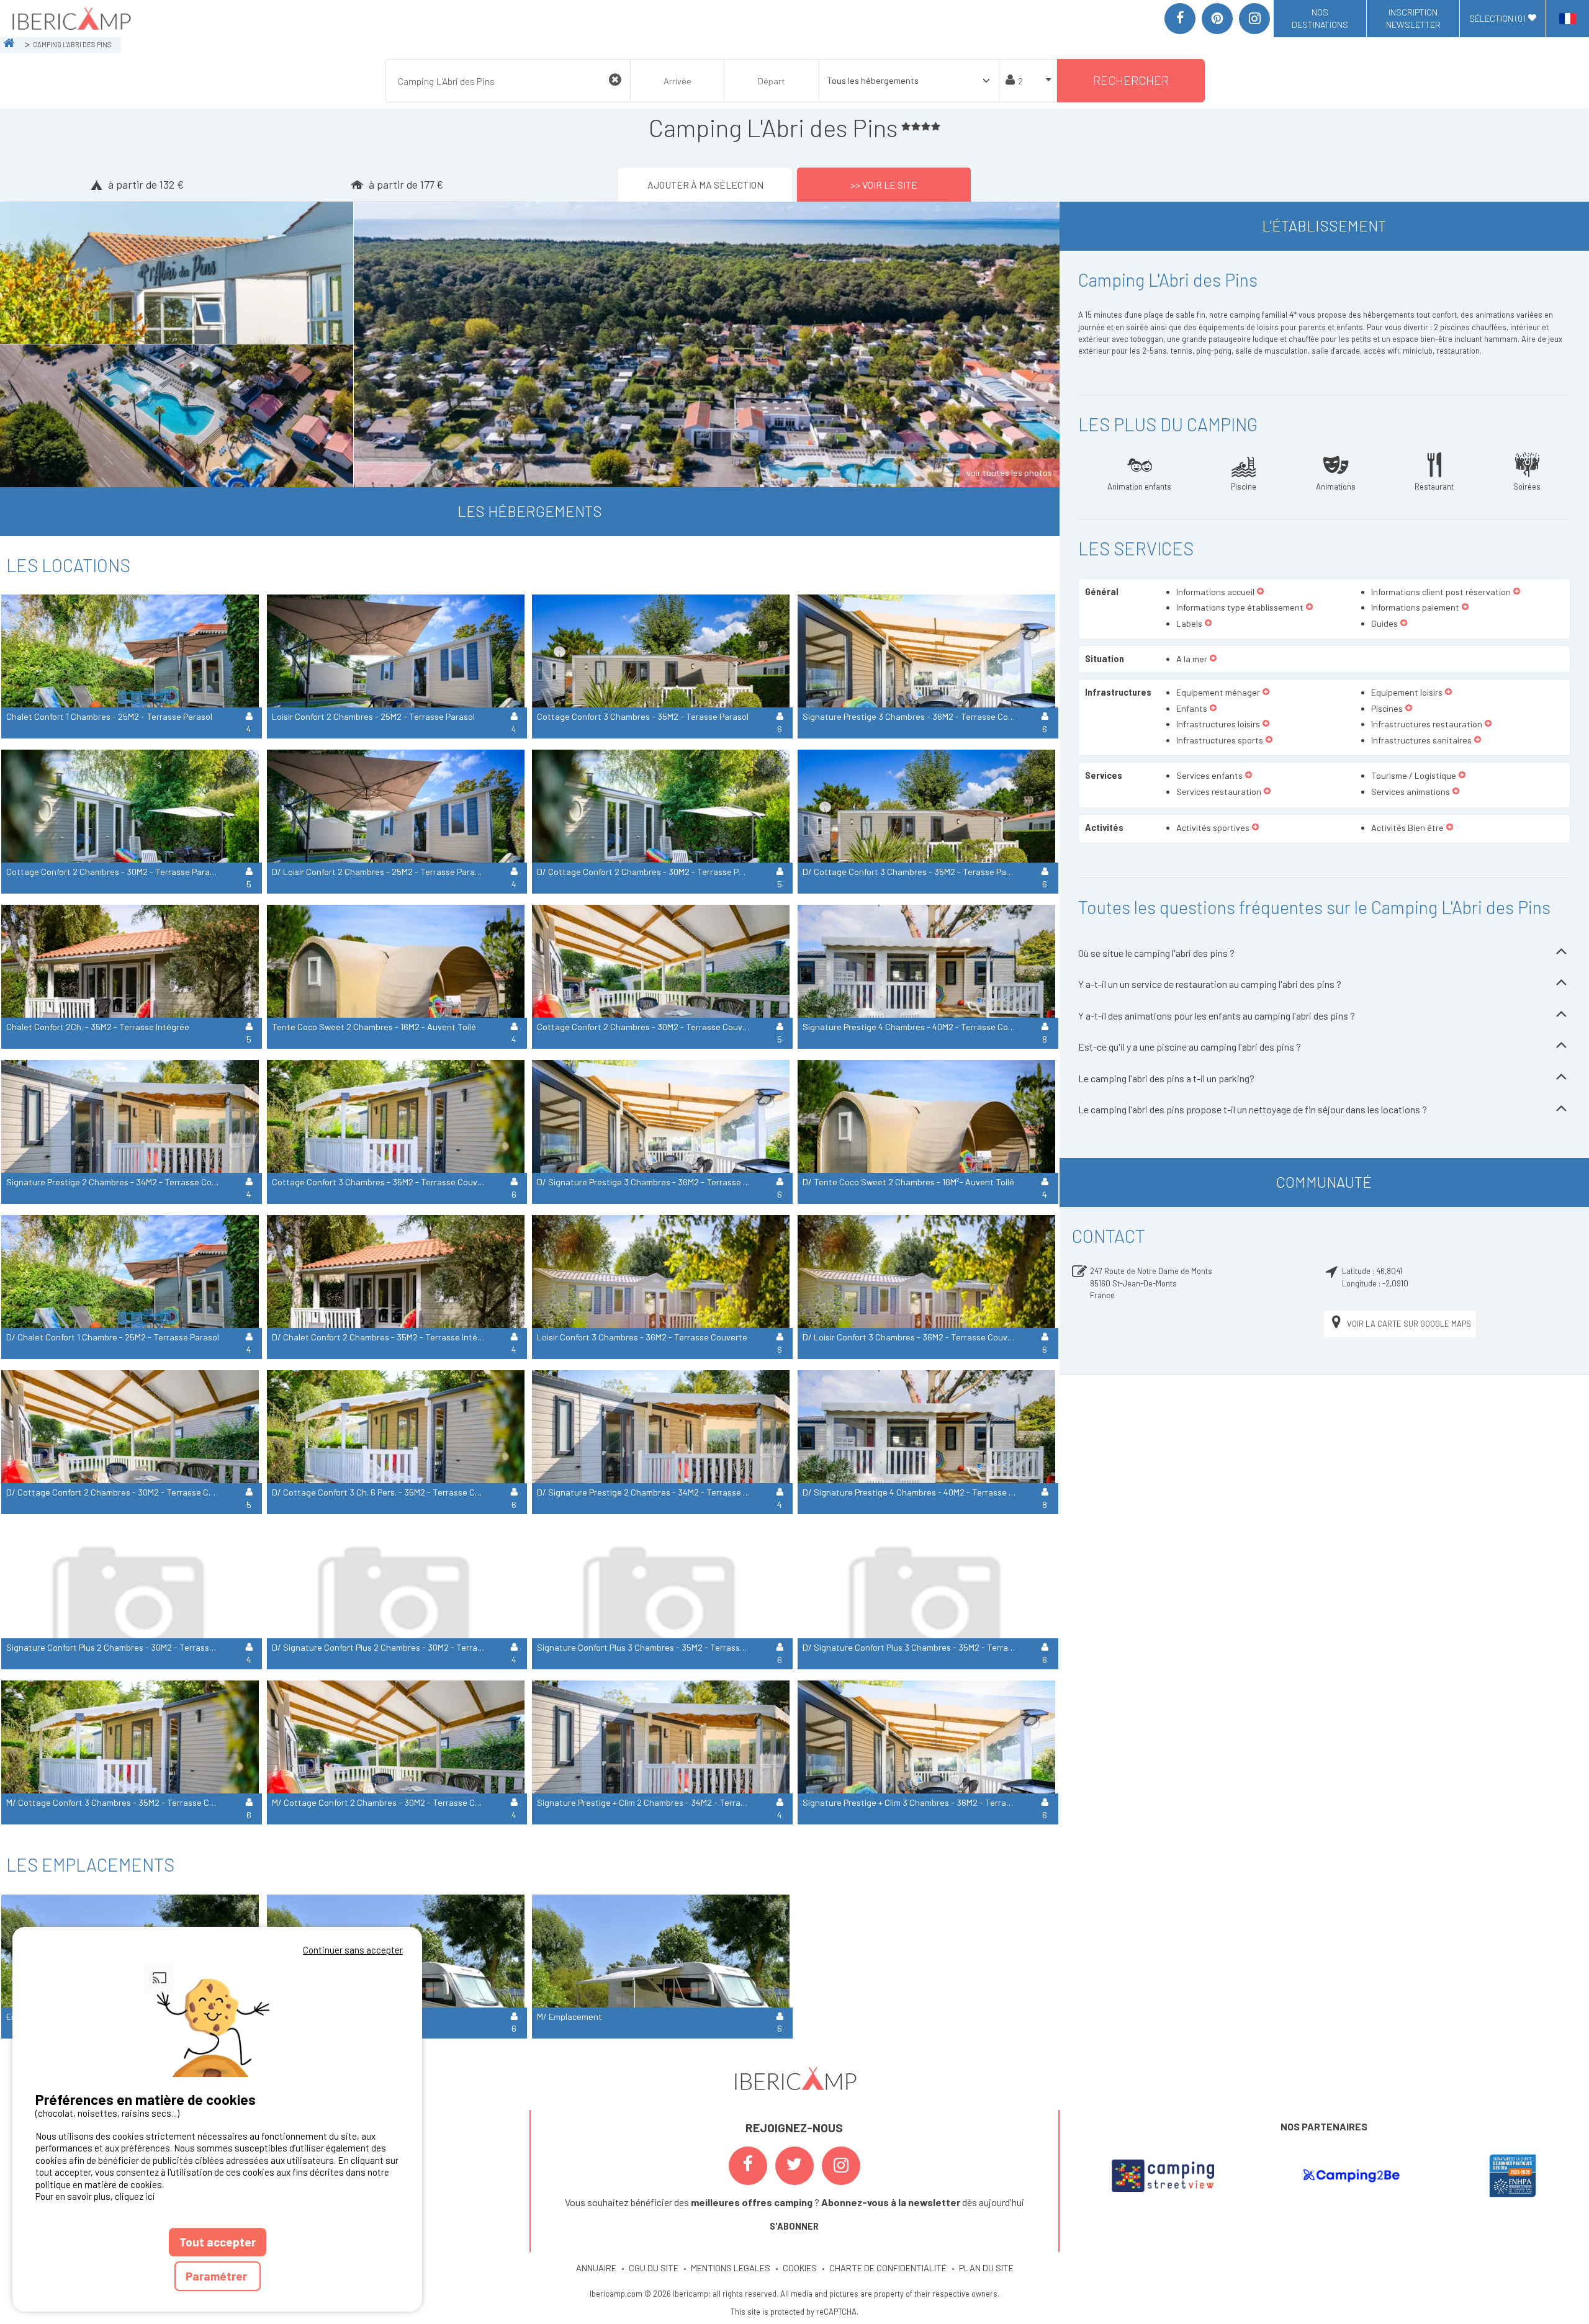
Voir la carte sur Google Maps (1409, 1324)
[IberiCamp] (70, 19)
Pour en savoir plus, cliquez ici (95, 2196)
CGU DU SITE (654, 2268)
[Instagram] (1254, 19)
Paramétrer (218, 2276)
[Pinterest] (1217, 19)
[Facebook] (1180, 19)
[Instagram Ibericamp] (841, 2166)
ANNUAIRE (596, 2268)
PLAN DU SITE (986, 2268)
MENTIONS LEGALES (731, 2268)
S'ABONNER (794, 2226)
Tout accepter (218, 2242)
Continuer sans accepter (353, 1950)
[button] (1260, 592)
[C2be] (1352, 2176)
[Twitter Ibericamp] (794, 2166)
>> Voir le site (884, 185)
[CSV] (1163, 2176)
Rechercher (1131, 80)
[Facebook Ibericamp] (748, 2166)
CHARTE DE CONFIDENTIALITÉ (888, 2268)
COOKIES (800, 2268)
